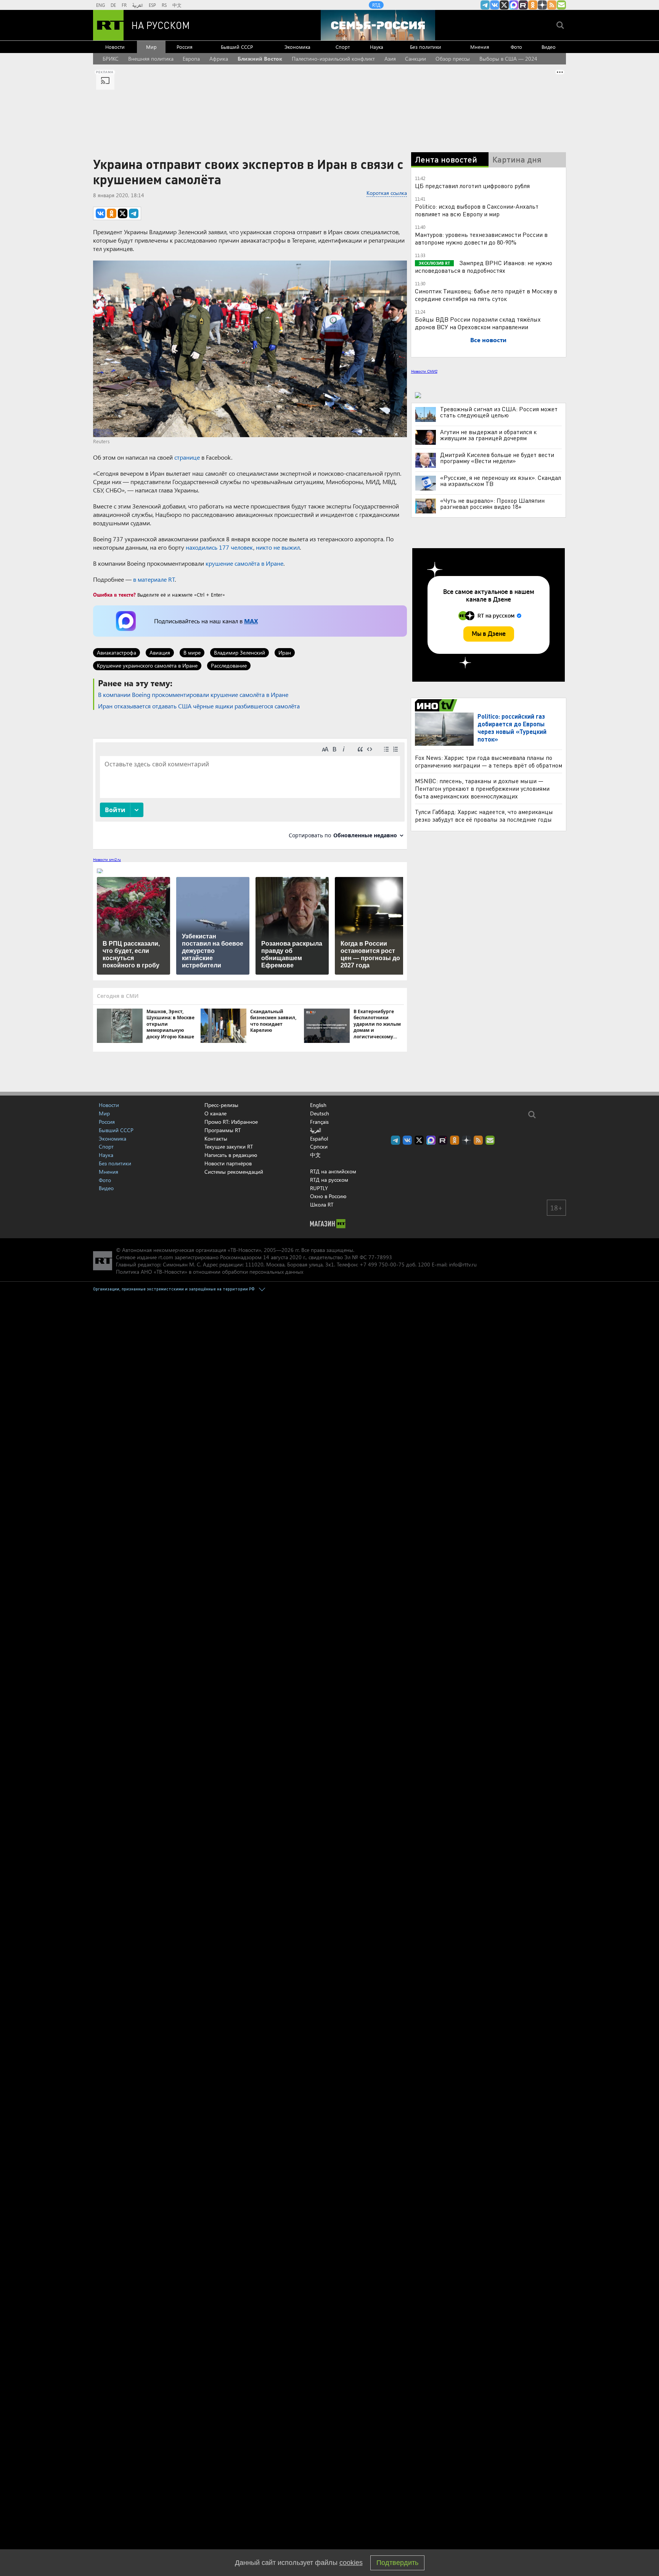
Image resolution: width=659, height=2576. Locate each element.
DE (113, 5)
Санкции (415, 59)
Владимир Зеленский (239, 652)
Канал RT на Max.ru (514, 5)
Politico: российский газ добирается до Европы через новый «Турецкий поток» (512, 728)
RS (164, 5)
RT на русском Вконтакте (495, 5)
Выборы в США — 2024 (508, 59)
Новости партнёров (228, 1163)
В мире (192, 652)
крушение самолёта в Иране (244, 563)
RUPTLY (319, 1188)
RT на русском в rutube (523, 5)
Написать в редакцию (231, 1155)
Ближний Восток (260, 59)
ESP (152, 5)
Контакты (216, 1138)
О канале (215, 1113)
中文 (177, 5)
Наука (377, 47)
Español (319, 1139)
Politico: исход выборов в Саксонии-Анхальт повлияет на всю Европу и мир (477, 210)
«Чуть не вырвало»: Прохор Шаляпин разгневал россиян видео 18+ (492, 504)
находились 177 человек (219, 547)
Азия (390, 59)
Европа (191, 59)
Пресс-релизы (221, 1105)
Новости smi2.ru (107, 859)
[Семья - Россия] (378, 25)
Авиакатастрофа (117, 652)
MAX (251, 621)
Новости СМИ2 (424, 371)
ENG (100, 5)
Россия (185, 47)
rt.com (166, 1257)
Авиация (160, 652)
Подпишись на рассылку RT (561, 5)
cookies (351, 2563)
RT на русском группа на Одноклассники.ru (533, 5)
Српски (319, 1147)
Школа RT (322, 1204)
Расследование (229, 665)
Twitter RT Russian (504, 5)
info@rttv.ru (463, 1264)
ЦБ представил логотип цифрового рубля (472, 186)
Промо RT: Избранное (231, 1122)
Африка (219, 59)
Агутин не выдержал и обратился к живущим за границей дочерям (488, 435)
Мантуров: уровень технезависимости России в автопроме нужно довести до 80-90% (481, 238)
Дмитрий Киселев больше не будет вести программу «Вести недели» (497, 458)
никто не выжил (278, 547)
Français (319, 1122)
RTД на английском (333, 1171)
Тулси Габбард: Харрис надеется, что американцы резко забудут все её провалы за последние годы (484, 815)
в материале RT (154, 579)
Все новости (488, 340)
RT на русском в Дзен (542, 5)
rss (552, 5)
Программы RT (223, 1130)
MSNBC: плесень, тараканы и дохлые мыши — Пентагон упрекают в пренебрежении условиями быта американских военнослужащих (482, 788)
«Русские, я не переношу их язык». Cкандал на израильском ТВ (501, 481)
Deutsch (320, 1113)
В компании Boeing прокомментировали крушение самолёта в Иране (193, 694)
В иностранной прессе (437, 705)
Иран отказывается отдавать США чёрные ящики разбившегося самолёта (199, 706)
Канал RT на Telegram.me (485, 5)
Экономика (297, 47)
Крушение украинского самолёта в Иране (147, 665)
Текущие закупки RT (229, 1146)
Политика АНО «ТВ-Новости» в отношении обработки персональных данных (210, 1272)
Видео (549, 47)
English (318, 1105)
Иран (285, 652)
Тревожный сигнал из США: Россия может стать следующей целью (499, 412)
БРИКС (111, 59)
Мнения (480, 47)
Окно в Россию (328, 1196)
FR (124, 5)
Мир (151, 47)
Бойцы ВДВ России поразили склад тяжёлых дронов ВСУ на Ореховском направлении (478, 323)
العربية (138, 5)
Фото (516, 47)
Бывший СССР (237, 47)
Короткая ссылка (387, 193)
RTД (376, 5)
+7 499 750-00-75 (382, 1264)
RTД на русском (329, 1180)
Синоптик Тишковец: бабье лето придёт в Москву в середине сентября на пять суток (486, 295)
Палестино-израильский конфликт (333, 59)
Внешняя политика (151, 59)
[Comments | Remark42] (250, 793)
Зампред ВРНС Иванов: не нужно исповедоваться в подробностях (484, 266)
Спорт (343, 47)
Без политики (426, 47)
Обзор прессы (453, 59)
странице (187, 457)
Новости (115, 47)
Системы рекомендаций (234, 1172)
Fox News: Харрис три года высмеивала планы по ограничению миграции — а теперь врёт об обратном (489, 761)
